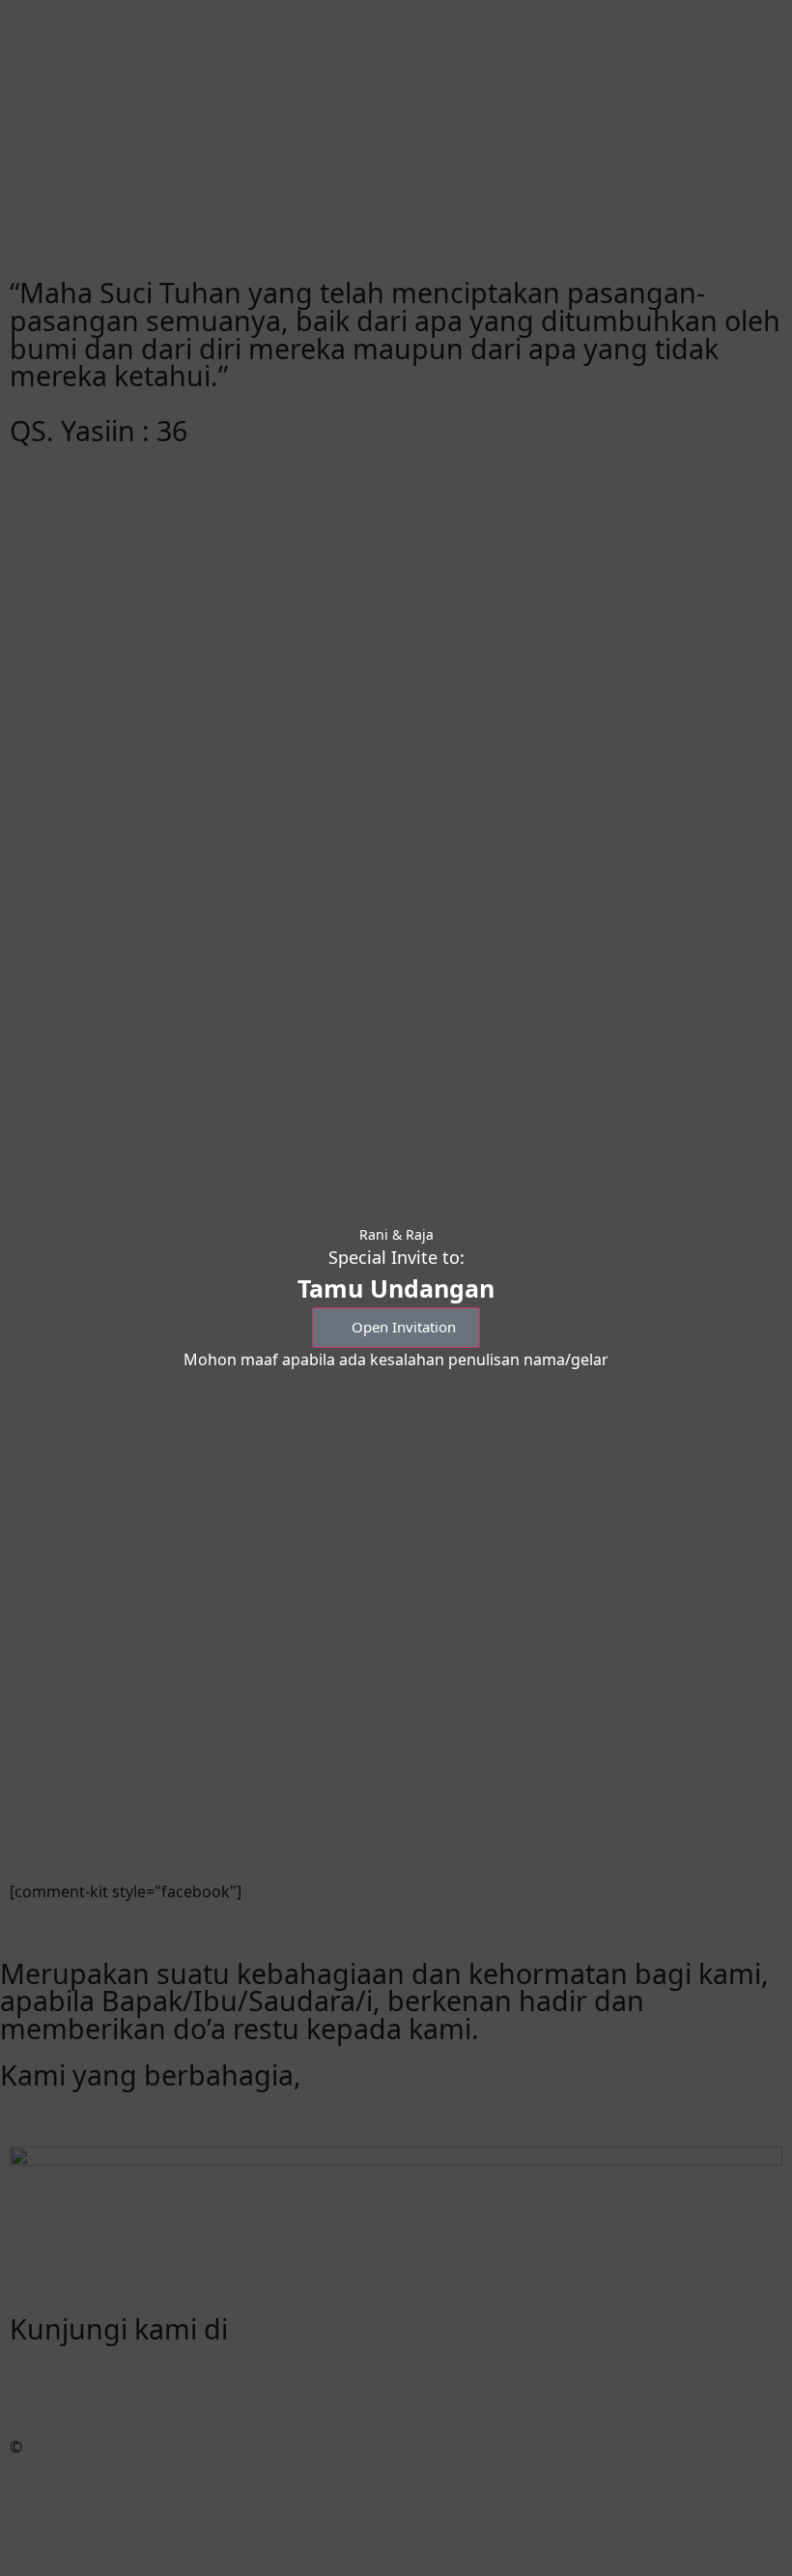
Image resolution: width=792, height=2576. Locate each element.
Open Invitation (404, 1327)
